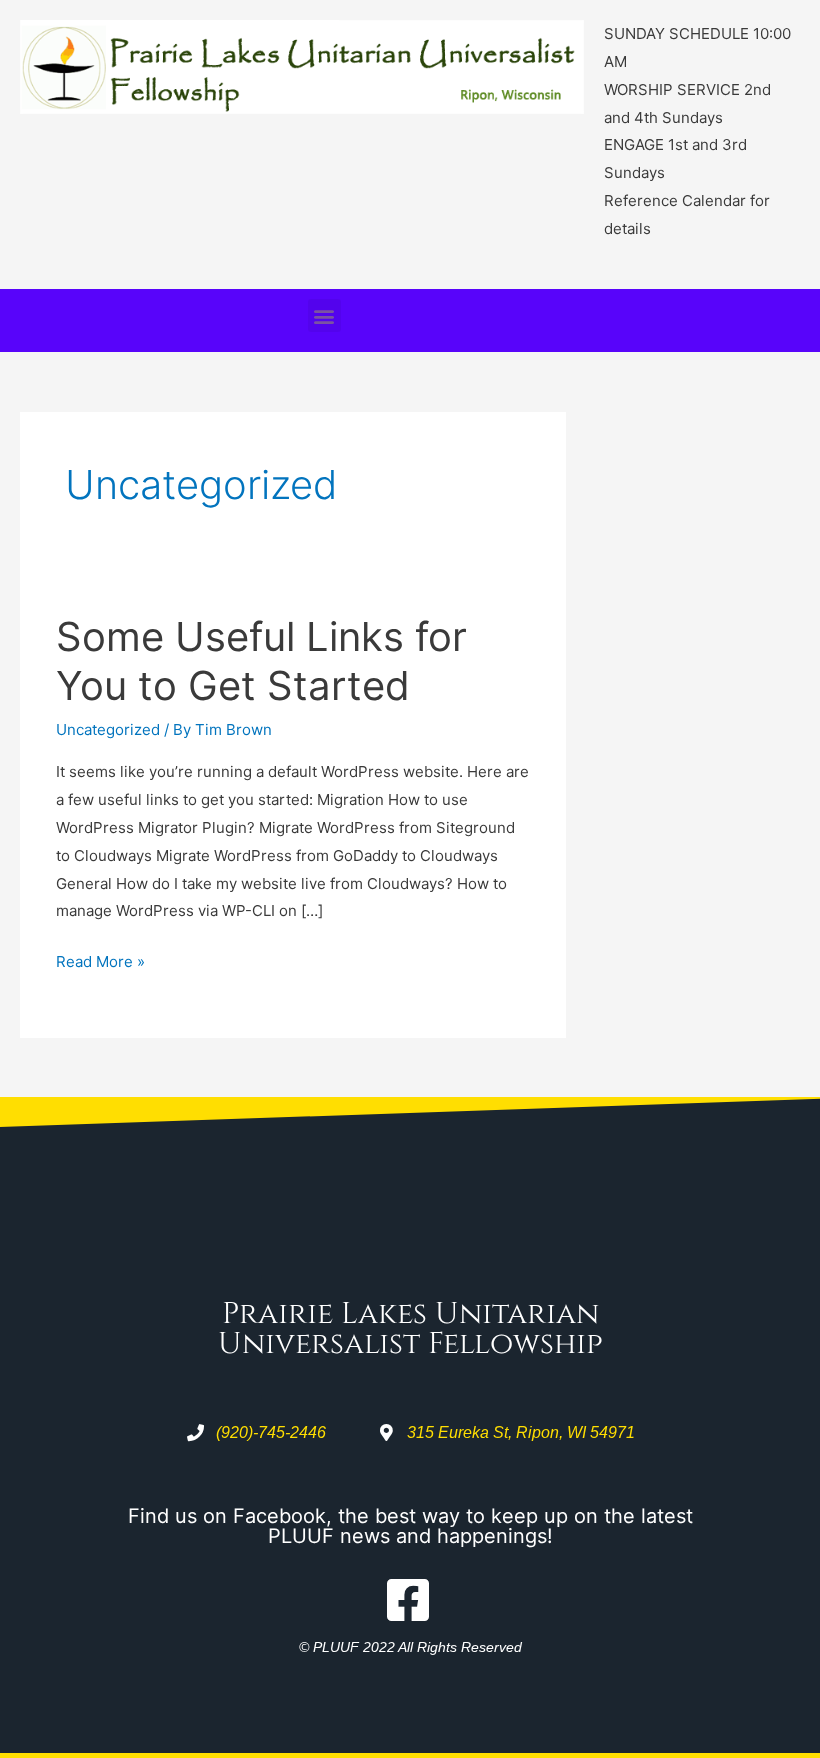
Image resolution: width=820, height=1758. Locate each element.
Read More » (100, 959)
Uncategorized (108, 729)
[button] (324, 315)
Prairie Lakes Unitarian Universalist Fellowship (410, 1329)
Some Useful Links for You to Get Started (261, 661)
